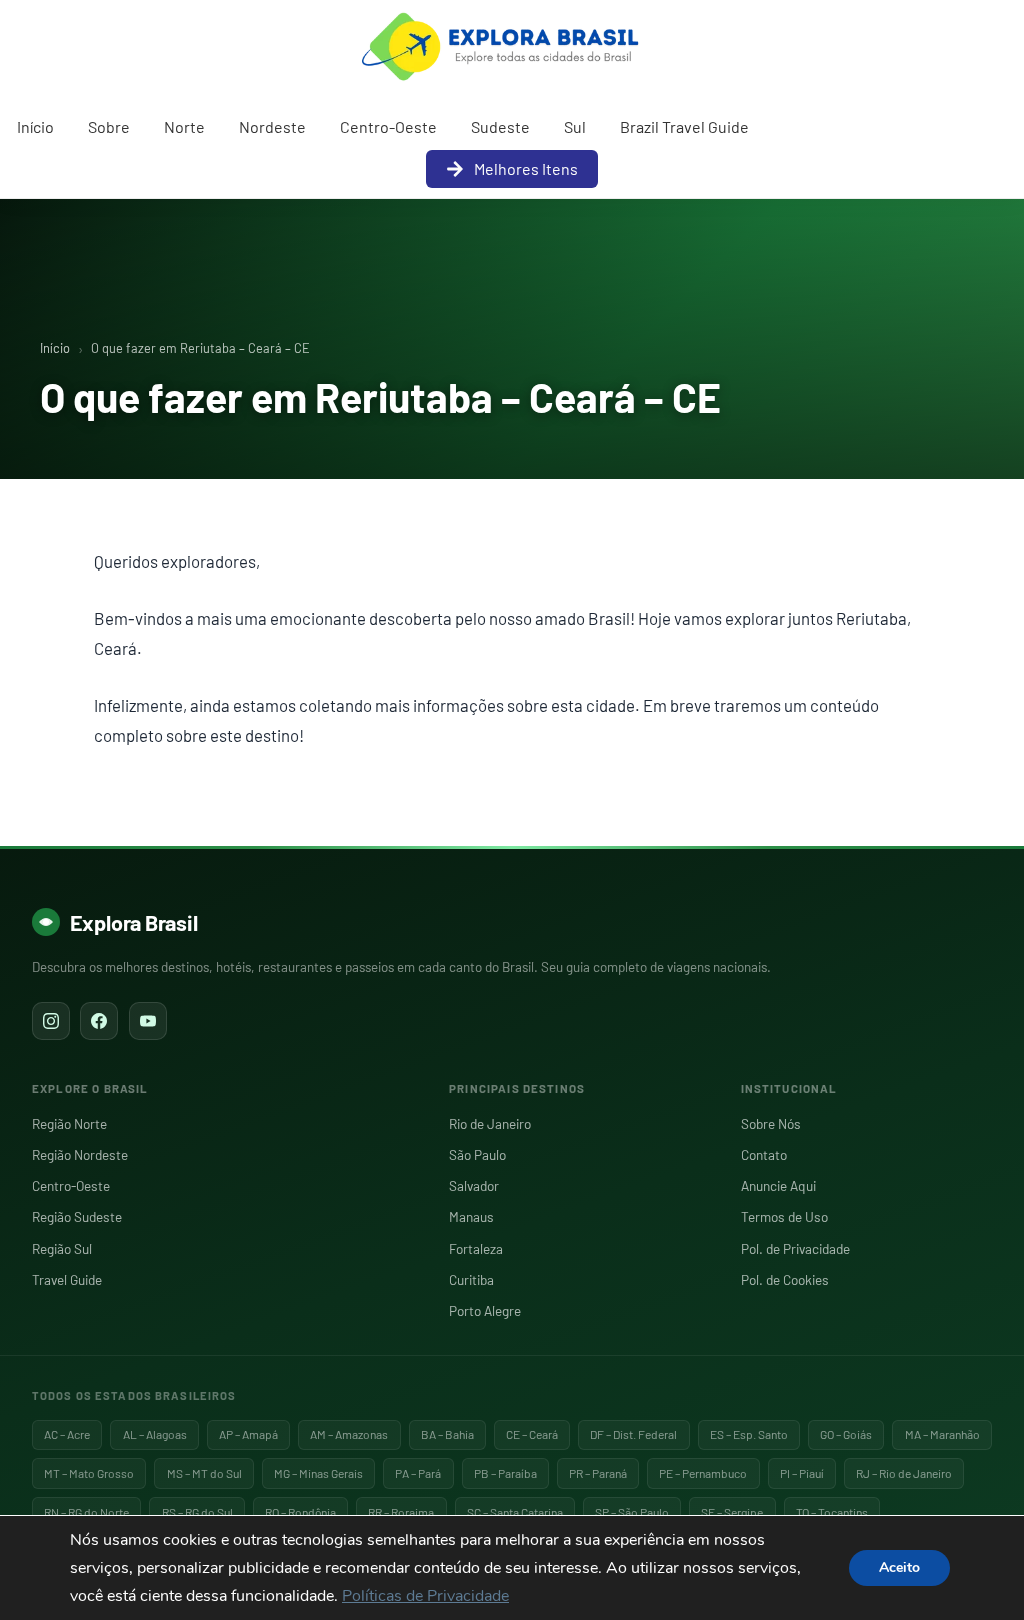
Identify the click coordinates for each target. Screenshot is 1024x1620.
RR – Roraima (401, 1512)
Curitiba (471, 1279)
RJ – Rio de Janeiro (904, 1473)
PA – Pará (418, 1473)
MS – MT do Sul (204, 1473)
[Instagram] (51, 1021)
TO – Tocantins (832, 1512)
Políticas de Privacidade (425, 1596)
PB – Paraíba (505, 1473)
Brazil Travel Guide (684, 126)
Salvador (474, 1185)
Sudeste (500, 126)
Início (35, 126)
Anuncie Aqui (778, 1185)
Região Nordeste (80, 1154)
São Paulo (477, 1154)
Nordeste (272, 126)
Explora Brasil (134, 922)
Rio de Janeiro (490, 1123)
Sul (575, 126)
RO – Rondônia (300, 1512)
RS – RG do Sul (197, 1512)
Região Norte (69, 1123)
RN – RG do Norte (86, 1512)
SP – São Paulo (632, 1512)
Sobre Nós (771, 1123)
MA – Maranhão (942, 1434)
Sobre (109, 126)
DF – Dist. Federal (633, 1434)
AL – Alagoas (155, 1434)
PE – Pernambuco (703, 1473)
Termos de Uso (784, 1216)
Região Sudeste (77, 1216)
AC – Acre (67, 1434)
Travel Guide (67, 1279)
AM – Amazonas (349, 1434)
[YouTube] (148, 1021)
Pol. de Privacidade (795, 1248)
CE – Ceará (532, 1434)
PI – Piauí (802, 1473)
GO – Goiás (846, 1434)
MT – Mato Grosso (89, 1473)
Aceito (899, 1567)
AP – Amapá (248, 1434)
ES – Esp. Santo (749, 1434)
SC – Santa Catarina (515, 1512)
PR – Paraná (598, 1473)
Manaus (471, 1216)
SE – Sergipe (732, 1512)
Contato (764, 1154)
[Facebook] (99, 1021)
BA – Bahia (447, 1434)
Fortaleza (476, 1248)
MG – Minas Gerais (318, 1473)
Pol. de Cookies (785, 1279)
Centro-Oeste (388, 126)
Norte (184, 126)
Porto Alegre (485, 1310)
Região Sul (62, 1248)
